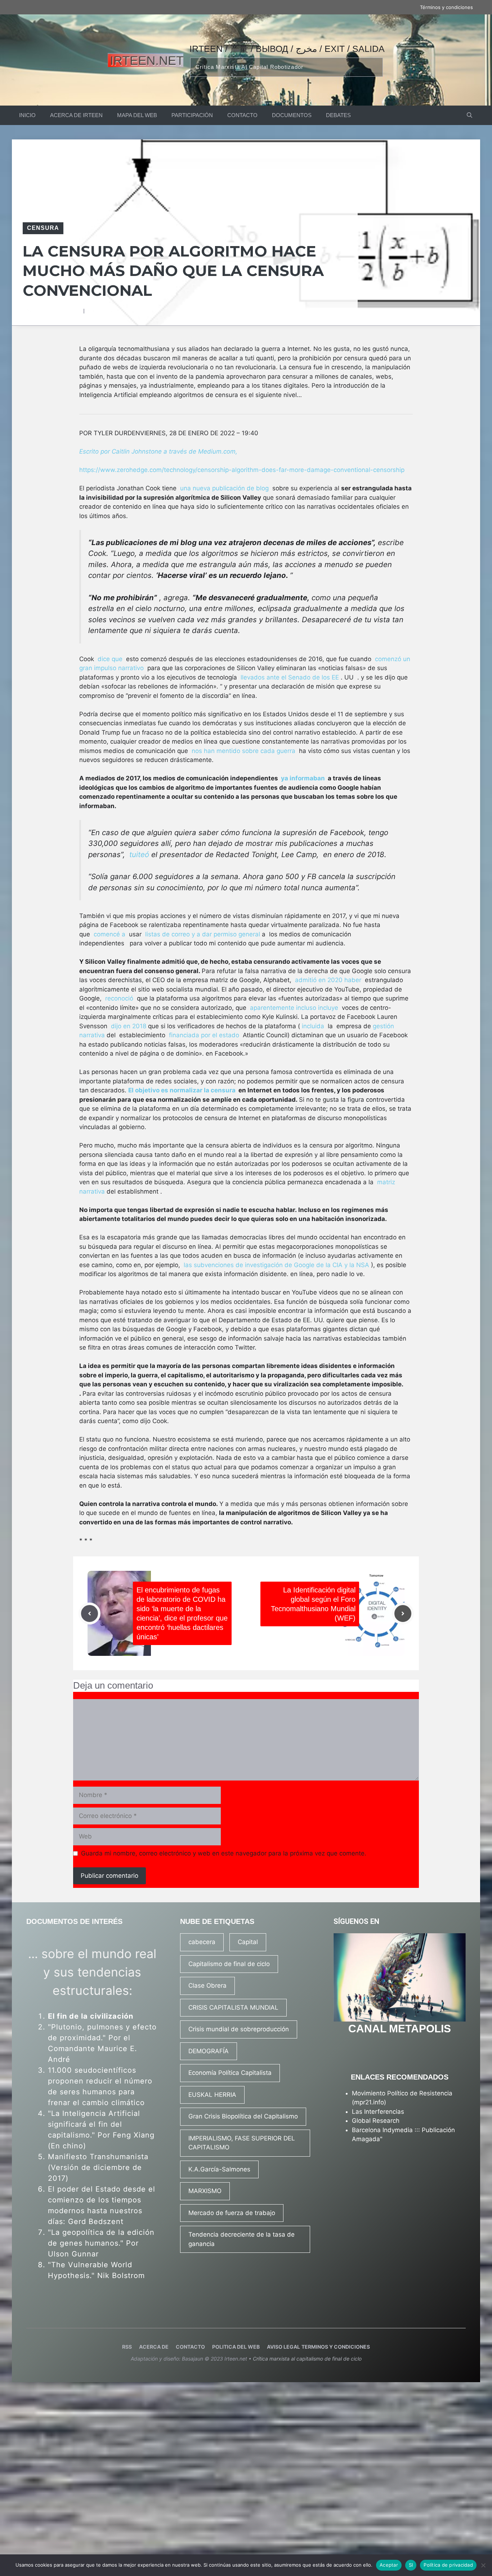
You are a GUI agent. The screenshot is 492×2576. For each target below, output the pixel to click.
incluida (313, 1026)
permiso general (237, 934)
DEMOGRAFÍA (209, 2051)
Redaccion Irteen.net (57, 311)
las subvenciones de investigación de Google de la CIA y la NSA (276, 1265)
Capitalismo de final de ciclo (229, 1964)
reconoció (119, 998)
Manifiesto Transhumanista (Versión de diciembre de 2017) (98, 2167)
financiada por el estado (204, 1035)
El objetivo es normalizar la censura (182, 1090)
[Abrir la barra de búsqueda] (469, 115)
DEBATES (338, 115)
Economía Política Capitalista (230, 2073)
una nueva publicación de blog (224, 488)
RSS (127, 2347)
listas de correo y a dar (179, 934)
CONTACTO (242, 115)
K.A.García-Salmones (219, 2169)
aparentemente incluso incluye (294, 1008)
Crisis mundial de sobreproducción (239, 2029)
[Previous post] (90, 1614)
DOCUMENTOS (292, 115)
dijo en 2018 (129, 1026)
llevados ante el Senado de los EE (290, 677)
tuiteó (139, 854)
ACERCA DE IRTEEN (76, 115)
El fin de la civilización (91, 2016)
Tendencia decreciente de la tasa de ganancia (241, 2239)
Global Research (376, 2121)
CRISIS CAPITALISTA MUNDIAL (233, 2007)
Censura (43, 228)
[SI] (483, 2565)
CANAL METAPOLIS (400, 2029)
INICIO (27, 115)
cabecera (202, 1942)
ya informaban (303, 778)
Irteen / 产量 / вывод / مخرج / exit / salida (287, 49)
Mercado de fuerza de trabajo (232, 2213)
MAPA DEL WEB (137, 115)
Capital (248, 1942)
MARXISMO (205, 2191)
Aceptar (389, 2565)
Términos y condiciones (446, 7)
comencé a (109, 934)
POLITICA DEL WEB (236, 2347)
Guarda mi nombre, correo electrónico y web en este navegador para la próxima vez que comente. (224, 1853)
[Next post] (403, 1614)
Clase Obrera (207, 1986)
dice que (110, 659)
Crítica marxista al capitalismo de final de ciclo (307, 2359)
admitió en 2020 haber (328, 980)
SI (411, 2565)
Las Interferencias (378, 2112)
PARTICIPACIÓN (192, 115)
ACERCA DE (154, 2347)
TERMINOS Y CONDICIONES (336, 2347)
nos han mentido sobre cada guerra (243, 751)
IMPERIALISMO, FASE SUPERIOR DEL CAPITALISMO (242, 2143)
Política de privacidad (448, 2565)
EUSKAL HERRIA (212, 2095)
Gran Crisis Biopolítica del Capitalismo (243, 2116)
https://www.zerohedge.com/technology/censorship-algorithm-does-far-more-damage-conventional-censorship (242, 470)
